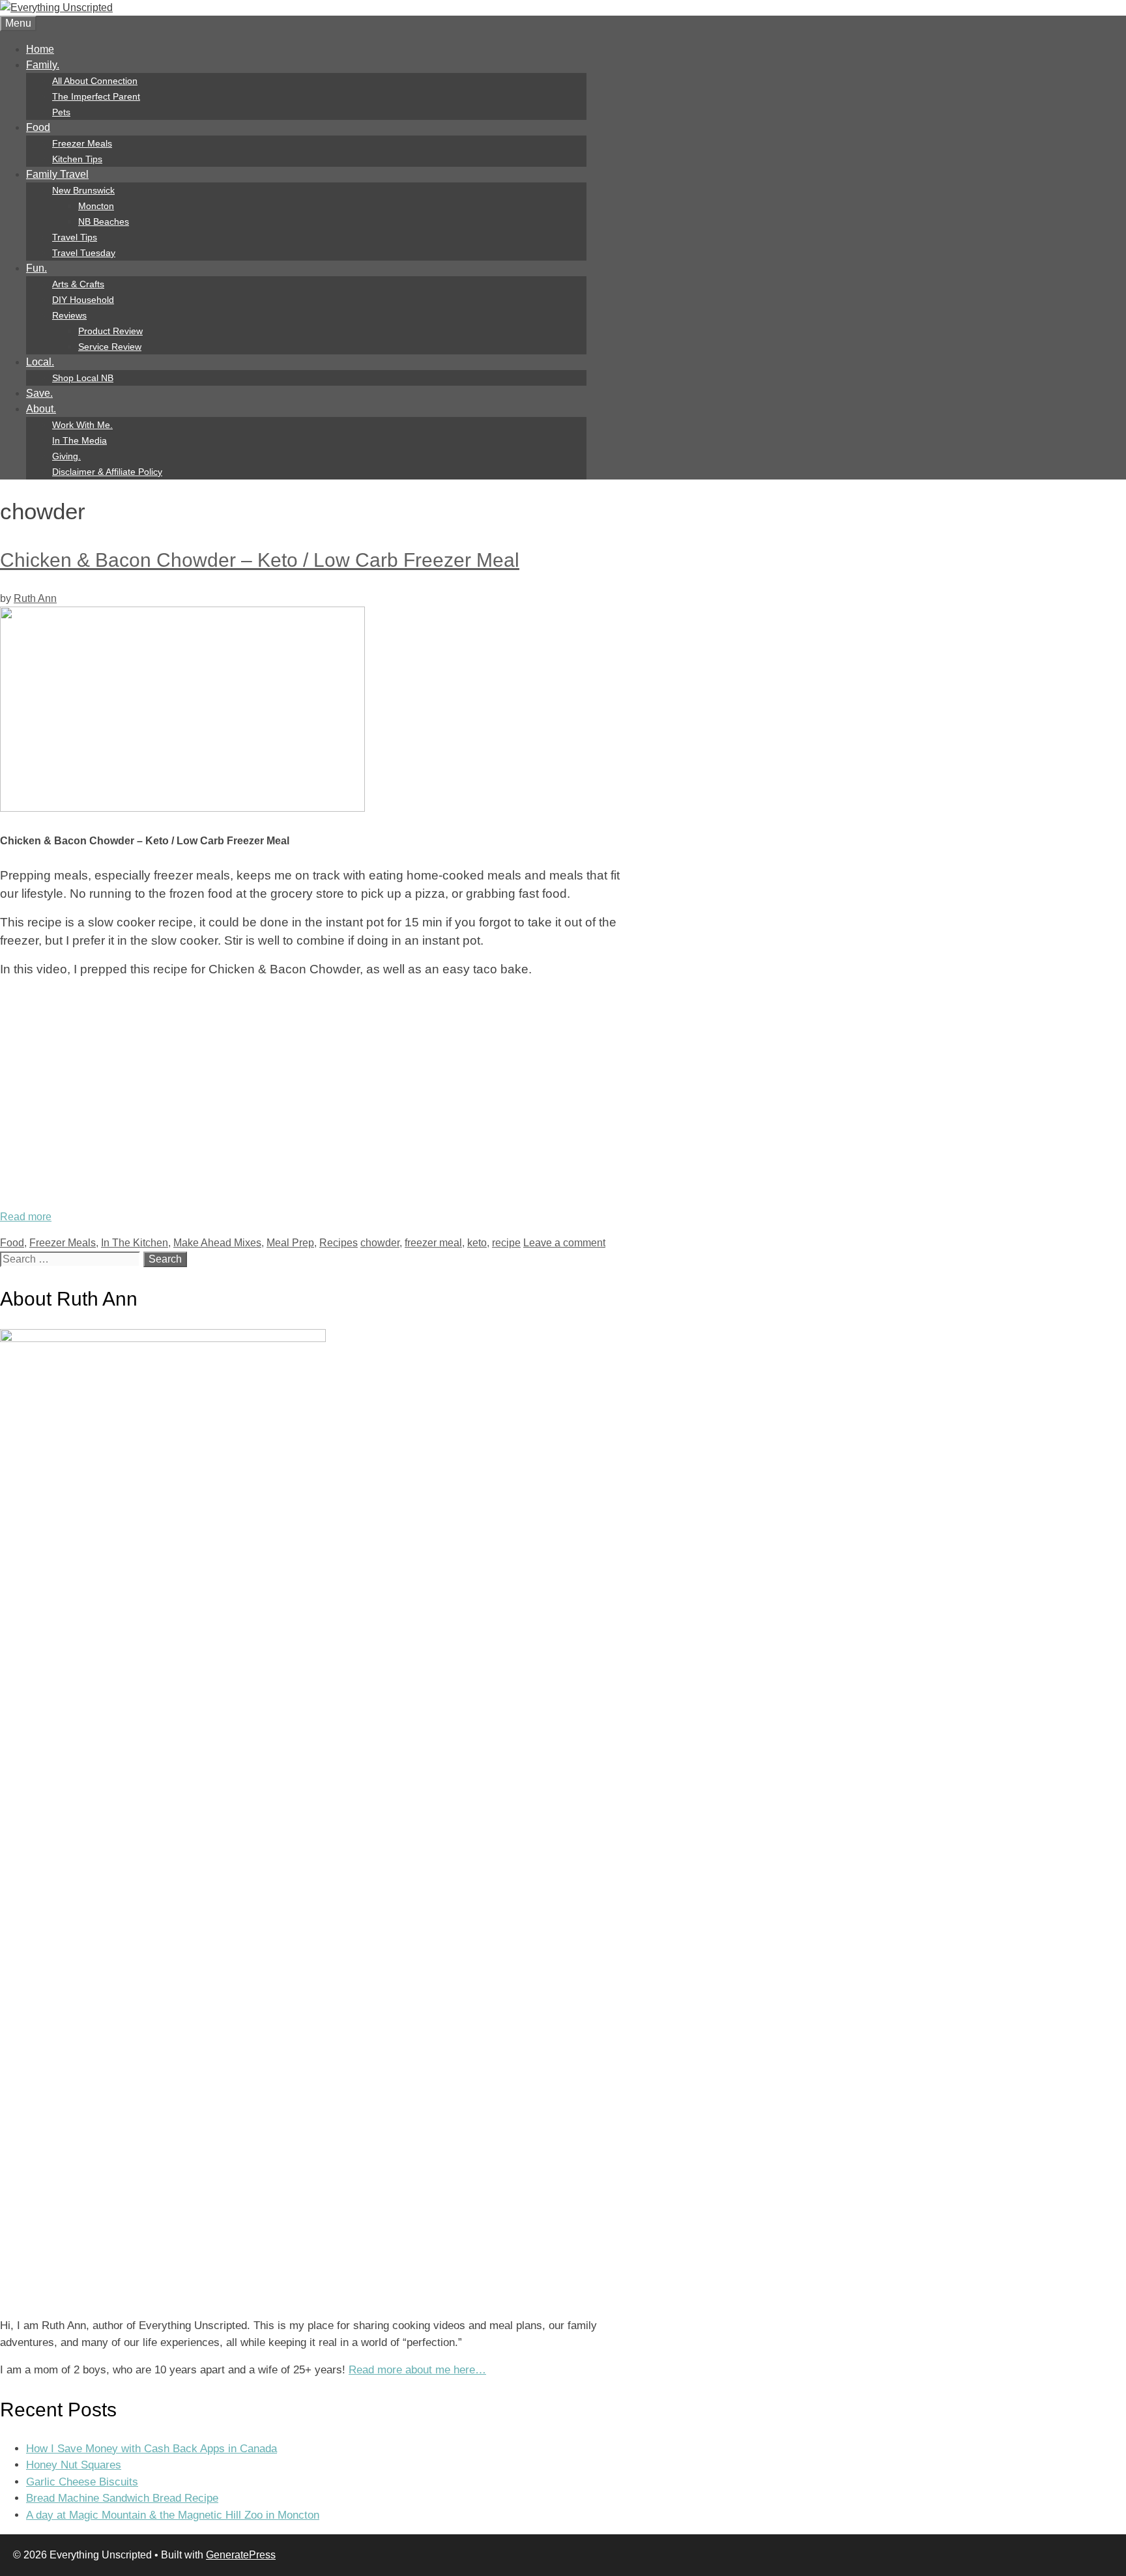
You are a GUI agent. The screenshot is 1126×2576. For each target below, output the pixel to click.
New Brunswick (83, 190)
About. (41, 409)
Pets (61, 112)
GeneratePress (241, 2555)
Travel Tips (75, 237)
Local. (40, 362)
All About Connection (95, 81)
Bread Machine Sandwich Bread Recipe (122, 2498)
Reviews (69, 315)
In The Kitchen (135, 1243)
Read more (26, 1217)
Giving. (66, 456)
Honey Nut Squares (74, 2465)
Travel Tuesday (84, 253)
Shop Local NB (83, 378)
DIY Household (83, 300)
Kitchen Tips (77, 159)
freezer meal (433, 1243)
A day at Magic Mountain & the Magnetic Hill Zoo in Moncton (173, 2515)
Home (40, 49)
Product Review (110, 331)
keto (477, 1243)
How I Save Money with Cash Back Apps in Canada (152, 2449)
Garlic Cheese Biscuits (82, 2482)
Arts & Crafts (78, 284)
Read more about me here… (417, 2370)
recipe (506, 1243)
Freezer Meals (82, 143)
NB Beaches (104, 222)
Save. (39, 393)
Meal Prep (290, 1243)
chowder (380, 1243)
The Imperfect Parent (96, 96)
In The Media (79, 440)
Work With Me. (82, 425)
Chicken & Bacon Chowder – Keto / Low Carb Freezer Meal (260, 560)
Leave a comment (564, 1243)
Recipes (339, 1243)
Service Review (110, 347)
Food (38, 127)
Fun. (36, 268)
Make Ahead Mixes (217, 1243)
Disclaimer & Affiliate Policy (107, 472)
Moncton (96, 206)
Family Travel (57, 174)
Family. (43, 65)
